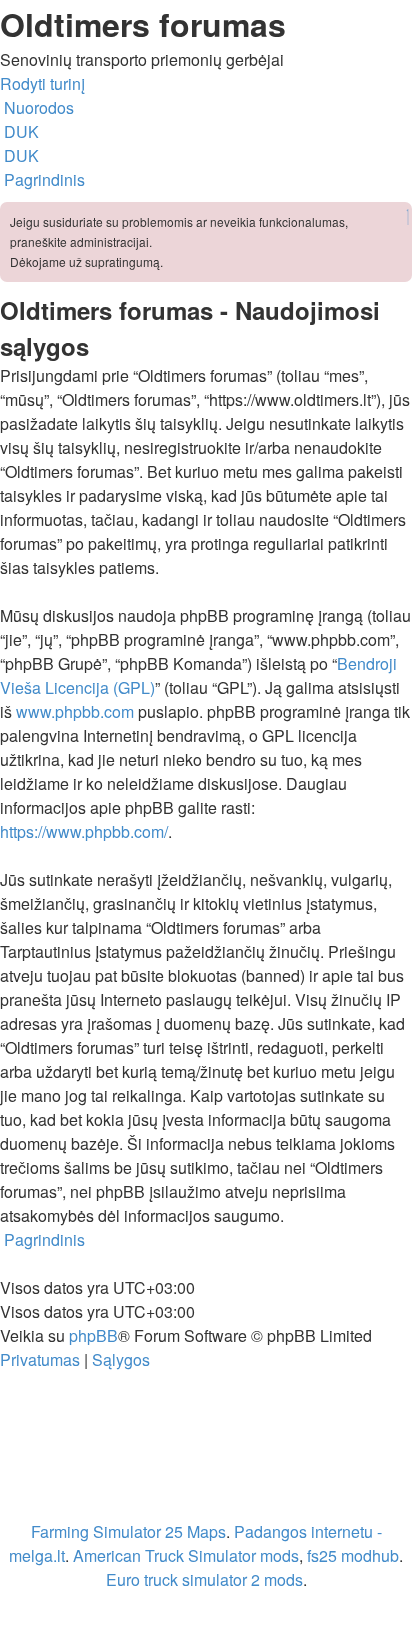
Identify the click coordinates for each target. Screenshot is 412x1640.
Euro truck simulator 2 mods (204, 1579)
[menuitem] (19, 131)
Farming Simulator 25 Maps (128, 1531)
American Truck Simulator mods (186, 1555)
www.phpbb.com (75, 711)
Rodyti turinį (42, 83)
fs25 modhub (353, 1555)
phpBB (93, 1335)
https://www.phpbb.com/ (84, 831)
